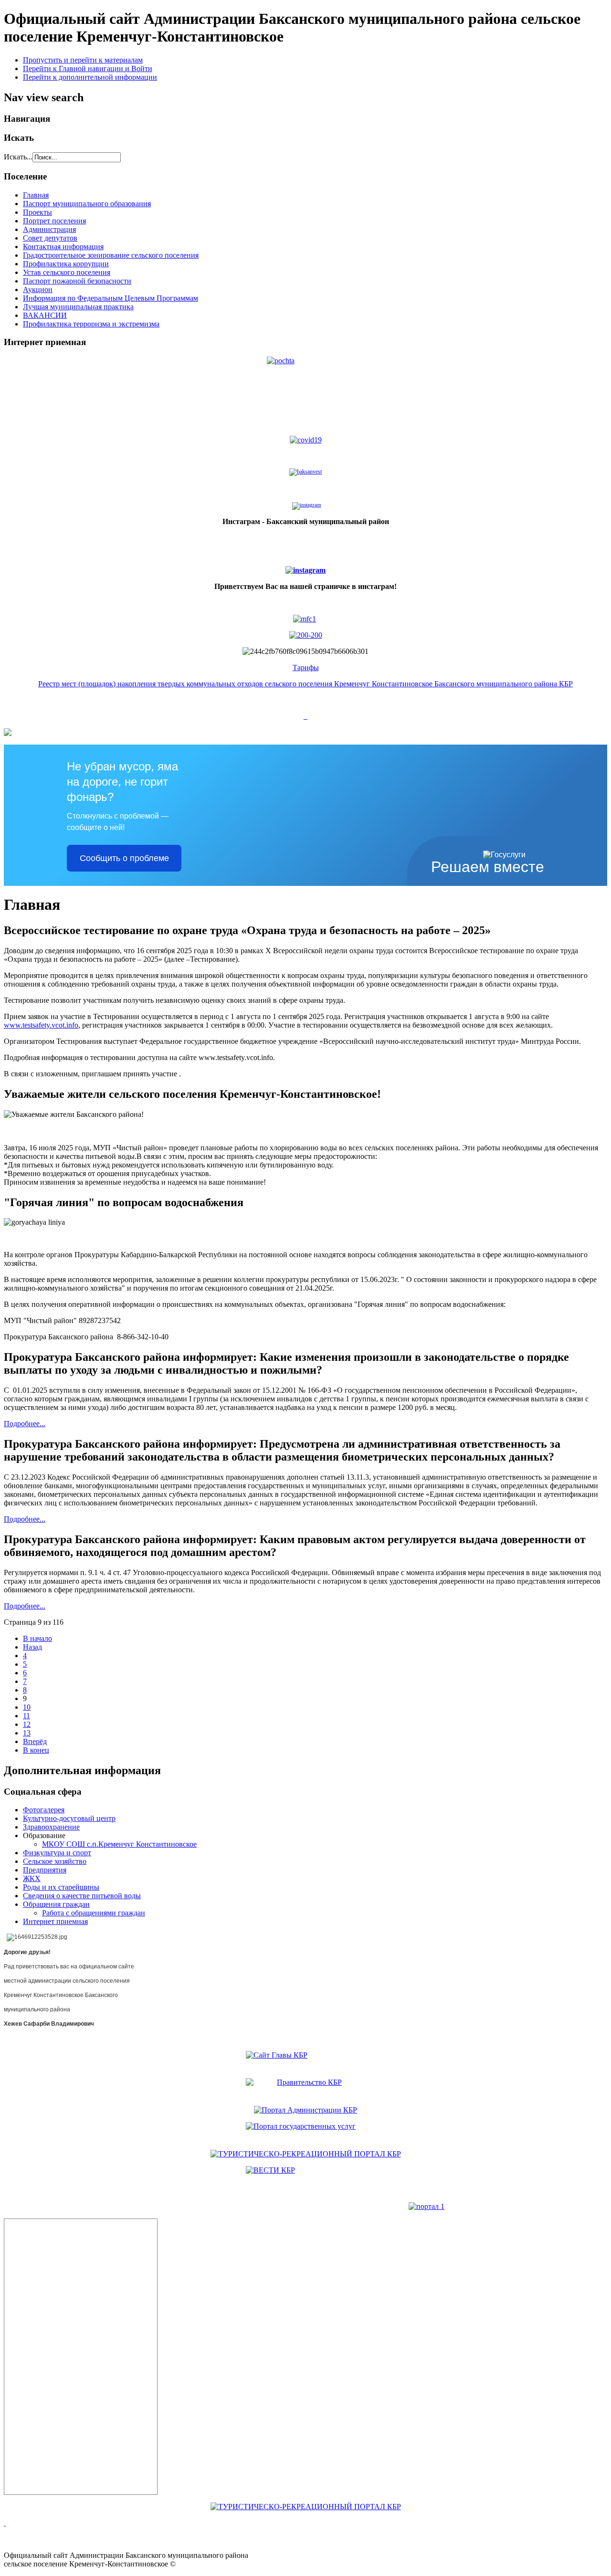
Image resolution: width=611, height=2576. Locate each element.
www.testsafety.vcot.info (41, 1025)
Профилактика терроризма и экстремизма (91, 324)
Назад (32, 1647)
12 (27, 1724)
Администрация (49, 229)
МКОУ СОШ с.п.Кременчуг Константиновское (119, 1844)
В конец (36, 1750)
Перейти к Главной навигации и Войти (88, 68)
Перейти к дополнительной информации (90, 77)
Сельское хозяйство (55, 1861)
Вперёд (35, 1741)
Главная (36, 195)
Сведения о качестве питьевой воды (82, 1896)
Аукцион (38, 289)
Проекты (37, 212)
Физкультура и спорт (57, 1853)
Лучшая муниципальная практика (78, 307)
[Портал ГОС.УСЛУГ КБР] (305, 2132)
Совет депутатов (50, 238)
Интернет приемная (55, 1921)
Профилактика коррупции (66, 264)
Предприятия (45, 1870)
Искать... (18, 157)
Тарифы (306, 668)
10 (27, 1707)
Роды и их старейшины (61, 1887)
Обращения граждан (56, 1904)
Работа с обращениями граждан (94, 1913)
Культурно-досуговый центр (69, 1818)
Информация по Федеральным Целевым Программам (111, 298)
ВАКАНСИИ (45, 315)
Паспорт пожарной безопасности (77, 281)
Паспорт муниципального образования (87, 204)
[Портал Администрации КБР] (305, 2088)
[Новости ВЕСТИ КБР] (305, 2176)
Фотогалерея (44, 1810)
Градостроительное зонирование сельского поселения (111, 255)
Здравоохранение (51, 1827)
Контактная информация (63, 247)
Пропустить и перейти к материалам (83, 60)
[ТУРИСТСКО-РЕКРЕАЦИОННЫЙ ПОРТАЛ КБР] (306, 2154)
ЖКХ (32, 1878)
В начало (37, 1638)
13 (27, 1733)
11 (26, 1716)
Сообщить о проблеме (124, 858)
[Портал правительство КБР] (305, 2061)
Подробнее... (25, 1424)
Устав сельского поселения (67, 272)
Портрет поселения (54, 221)
